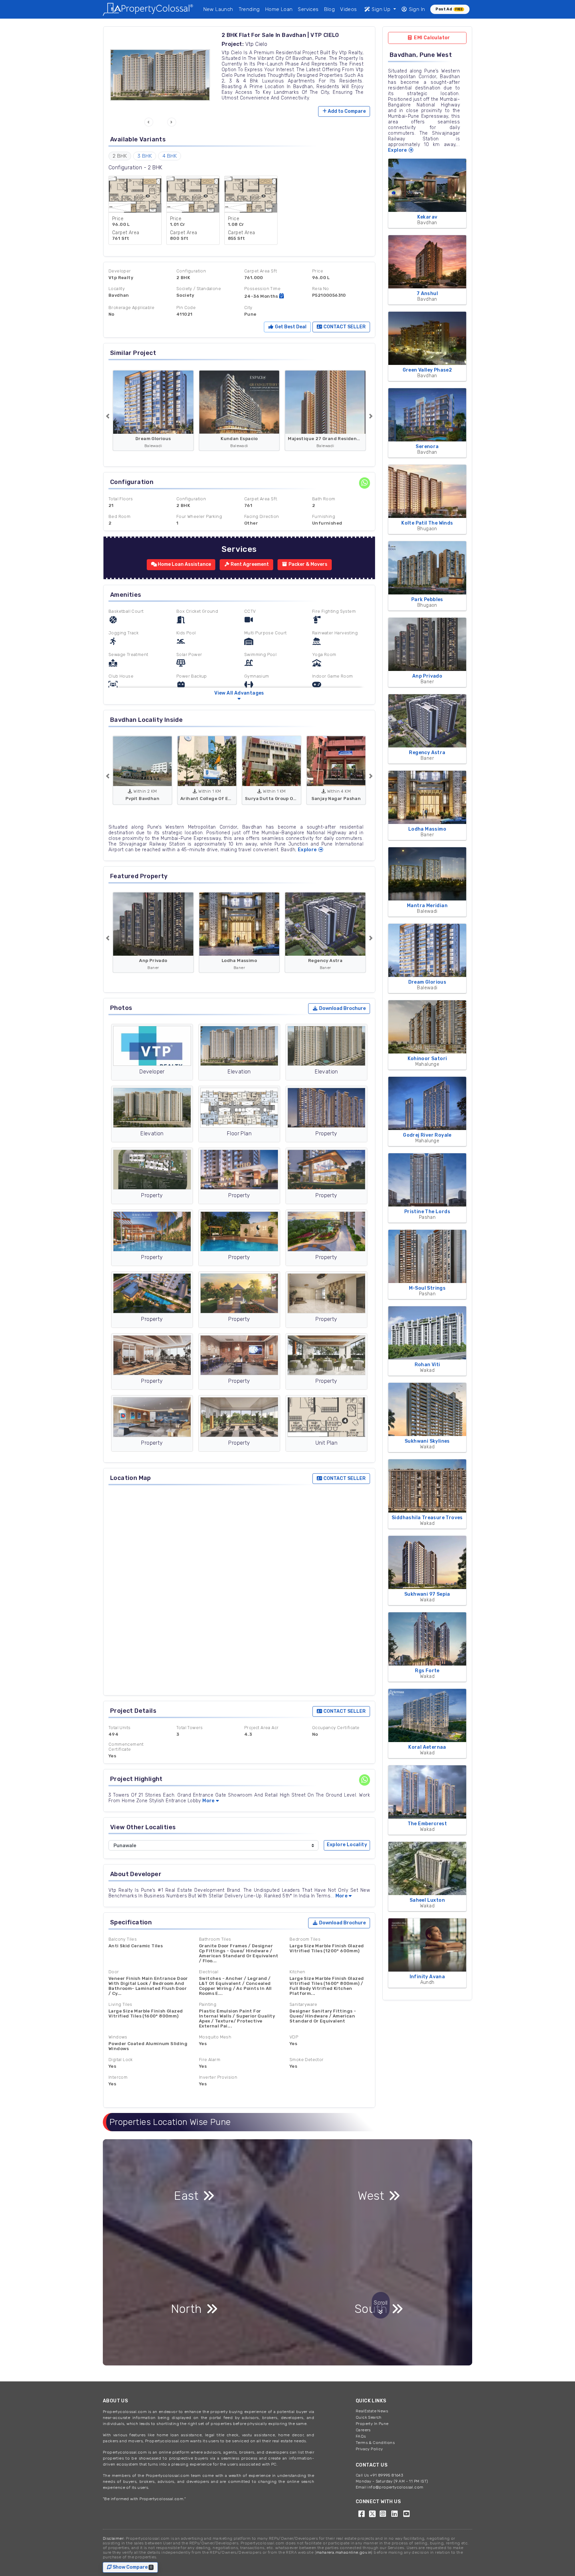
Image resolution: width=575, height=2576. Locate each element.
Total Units (119, 1728)
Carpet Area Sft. (261, 499)
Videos (348, 9)
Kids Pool (186, 633)
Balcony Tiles (123, 1939)
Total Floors (121, 499)
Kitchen (297, 1972)
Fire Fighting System (334, 611)
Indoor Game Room (332, 676)
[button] (149, 122)
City (248, 308)
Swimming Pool (260, 654)
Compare (347, 111)
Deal (290, 327)
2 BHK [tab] (120, 156)
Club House (121, 676)
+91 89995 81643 (386, 2475)
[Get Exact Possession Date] (282, 296)
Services (308, 9)
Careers (363, 2430)
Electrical (209, 1972)
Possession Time (262, 289)
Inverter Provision (218, 2077)
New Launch (218, 9)
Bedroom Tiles (305, 1939)
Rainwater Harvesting (335, 633)
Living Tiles (120, 2004)
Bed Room (119, 516)
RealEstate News (372, 2411)
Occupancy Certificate (336, 1728)
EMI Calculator (432, 38)
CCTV (250, 611)
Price (318, 271)
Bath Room (324, 499)
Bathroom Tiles (215, 1939)
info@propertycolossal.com (395, 2487)
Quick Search (369, 2417)
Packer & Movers (307, 564)
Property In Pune (372, 2424)
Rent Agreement (249, 564)
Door (114, 1972)
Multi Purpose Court (266, 633)
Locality (117, 289)
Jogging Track (123, 633)
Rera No (321, 289)
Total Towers (190, 1728)
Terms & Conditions (375, 2443)
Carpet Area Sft (261, 271)
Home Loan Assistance (184, 564)
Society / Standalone (199, 289)
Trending (249, 9)
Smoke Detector (307, 2060)
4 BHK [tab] (170, 156)
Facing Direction (262, 516)
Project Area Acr (261, 1728)
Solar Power (189, 654)
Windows (118, 2037)
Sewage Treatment (128, 654)
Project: (233, 44)
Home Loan (279, 9)
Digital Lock (121, 2060)
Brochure (342, 1008)
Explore (308, 850)
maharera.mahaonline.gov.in (344, 2552)
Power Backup (192, 676)
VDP (294, 2037)
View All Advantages (239, 693)
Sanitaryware (303, 2004)
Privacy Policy (369, 2449)
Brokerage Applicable (131, 308)
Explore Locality (347, 1845)
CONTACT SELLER (344, 327)
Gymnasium (257, 676)
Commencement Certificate (126, 1747)
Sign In (416, 9)
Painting (208, 2004)
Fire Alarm (210, 2060)
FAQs (361, 2436)
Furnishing (324, 516)
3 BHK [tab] (145, 156)
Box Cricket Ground (197, 611)
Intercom (118, 2077)
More (208, 1801)
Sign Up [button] (381, 9)
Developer (120, 271)
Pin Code (186, 308)
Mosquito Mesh (215, 2037)
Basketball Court (126, 611)
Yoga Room (324, 654)
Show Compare (131, 2567)
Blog (330, 9)
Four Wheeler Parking (199, 516)
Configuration (191, 271)
